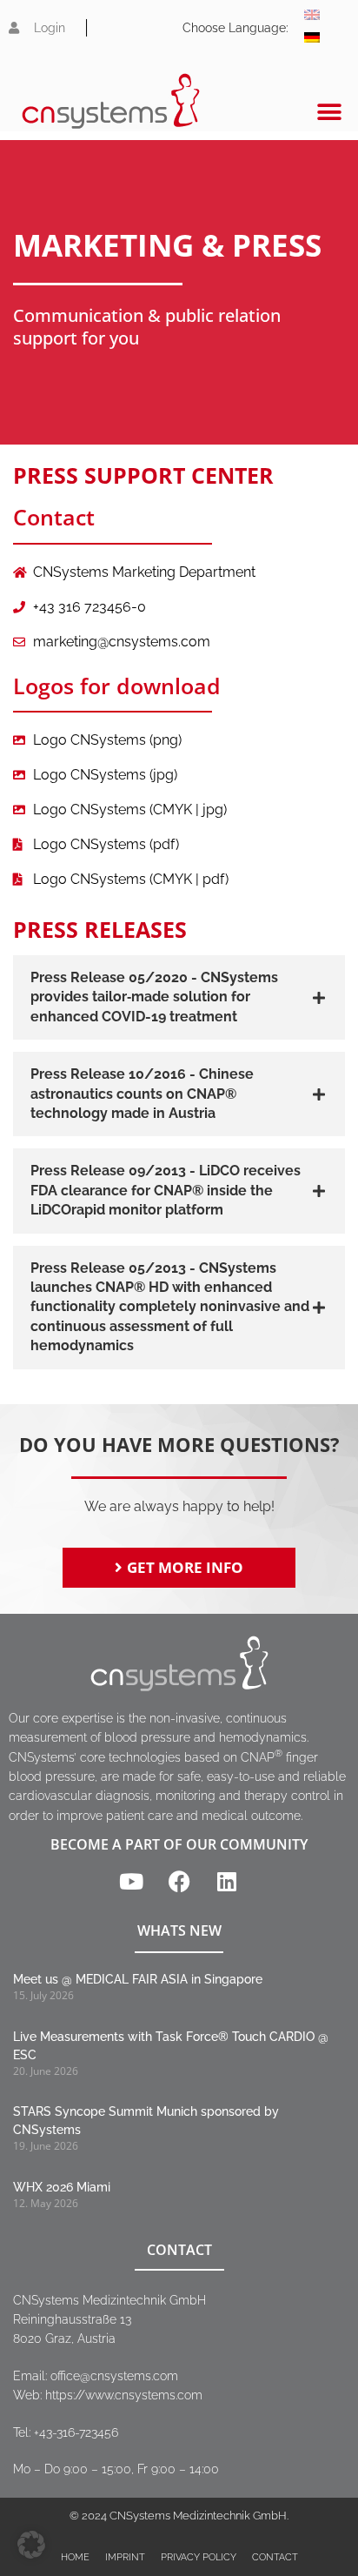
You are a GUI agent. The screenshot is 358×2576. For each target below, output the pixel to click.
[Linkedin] (227, 1881)
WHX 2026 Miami (62, 2187)
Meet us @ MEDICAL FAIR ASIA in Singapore (138, 1979)
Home (75, 2557)
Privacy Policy (199, 2557)
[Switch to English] (312, 15)
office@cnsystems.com (114, 2376)
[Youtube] (131, 1881)
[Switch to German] (312, 37)
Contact (275, 2557)
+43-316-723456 (76, 2432)
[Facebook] (179, 1881)
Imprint (125, 2557)
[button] (330, 112)
